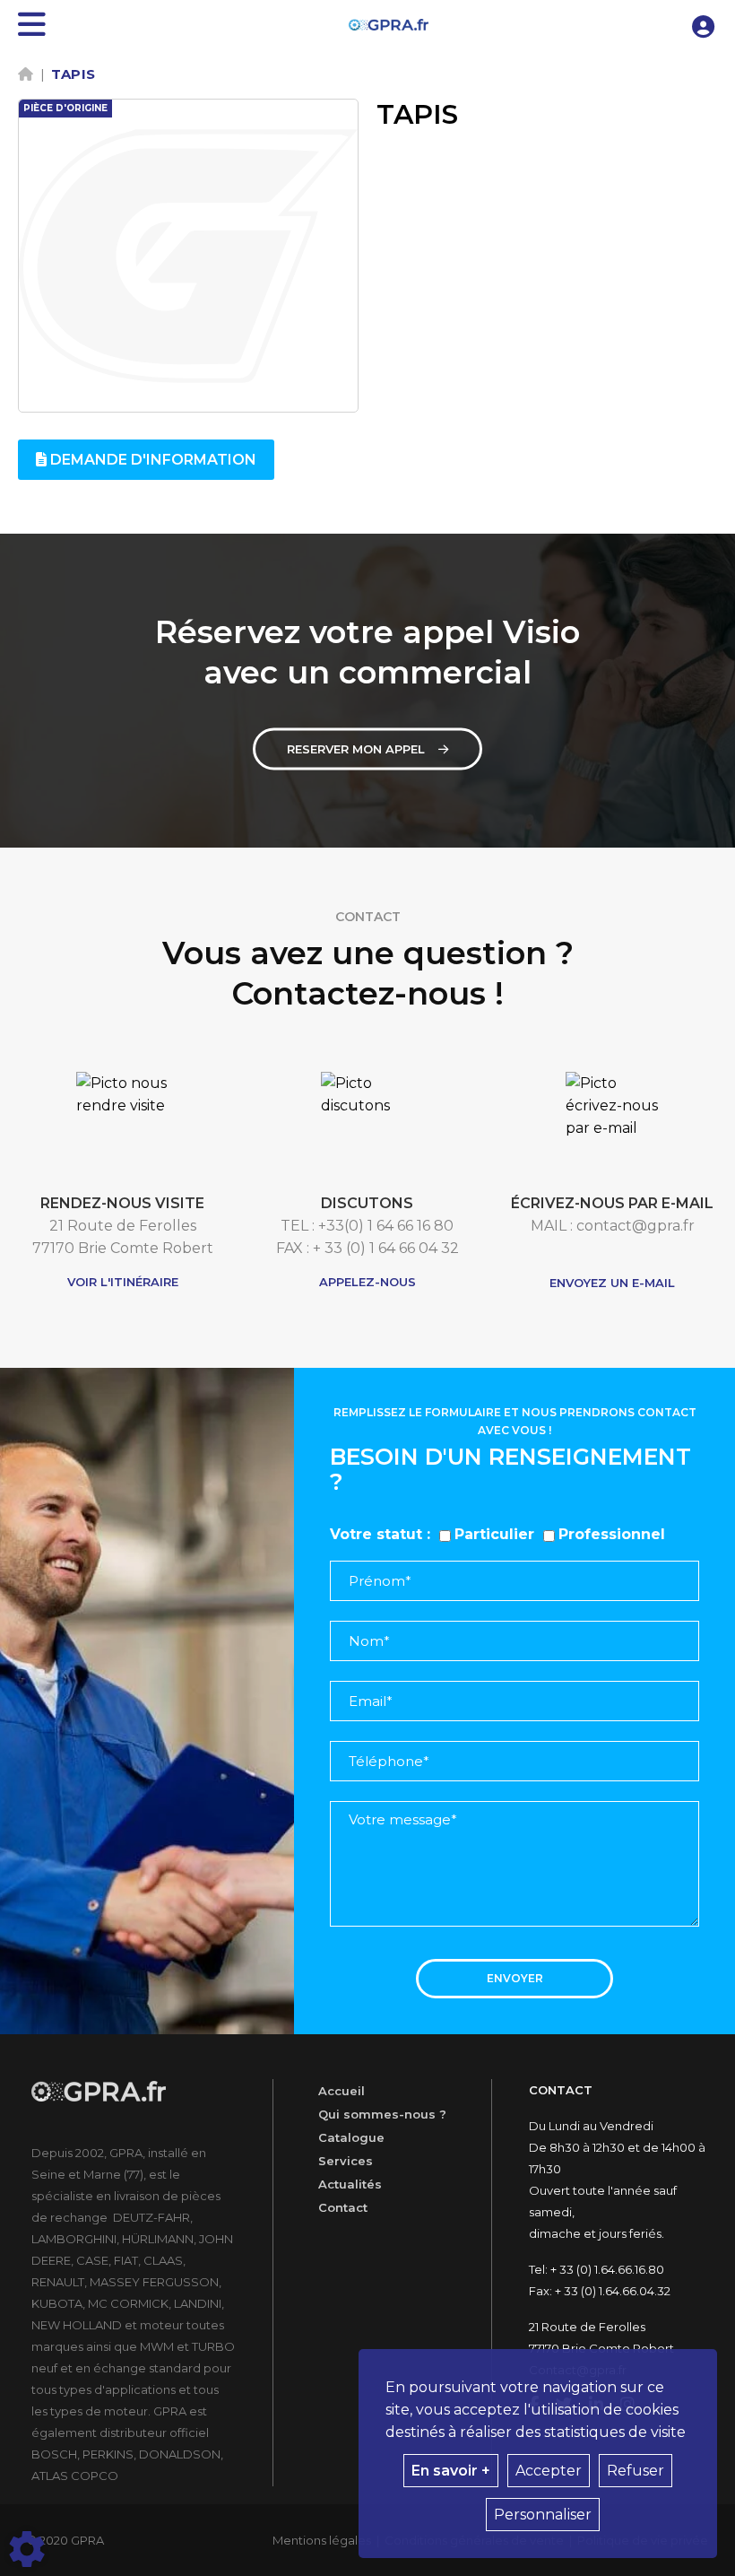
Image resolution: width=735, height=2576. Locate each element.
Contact (343, 2207)
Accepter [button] (549, 2471)
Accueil (342, 2091)
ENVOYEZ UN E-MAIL (612, 1283)
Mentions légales (322, 2540)
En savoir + (451, 2471)
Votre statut (376, 1534)
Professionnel (612, 1534)
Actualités (350, 2184)
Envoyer (515, 1978)
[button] (704, 25)
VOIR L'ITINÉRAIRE (123, 1282)
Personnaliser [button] (543, 2515)
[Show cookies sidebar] (27, 2549)
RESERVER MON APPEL (356, 749)
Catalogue (351, 2137)
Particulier (494, 1534)
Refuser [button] (636, 2471)
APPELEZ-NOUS (367, 1282)
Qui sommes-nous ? (382, 2114)
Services (346, 2161)
